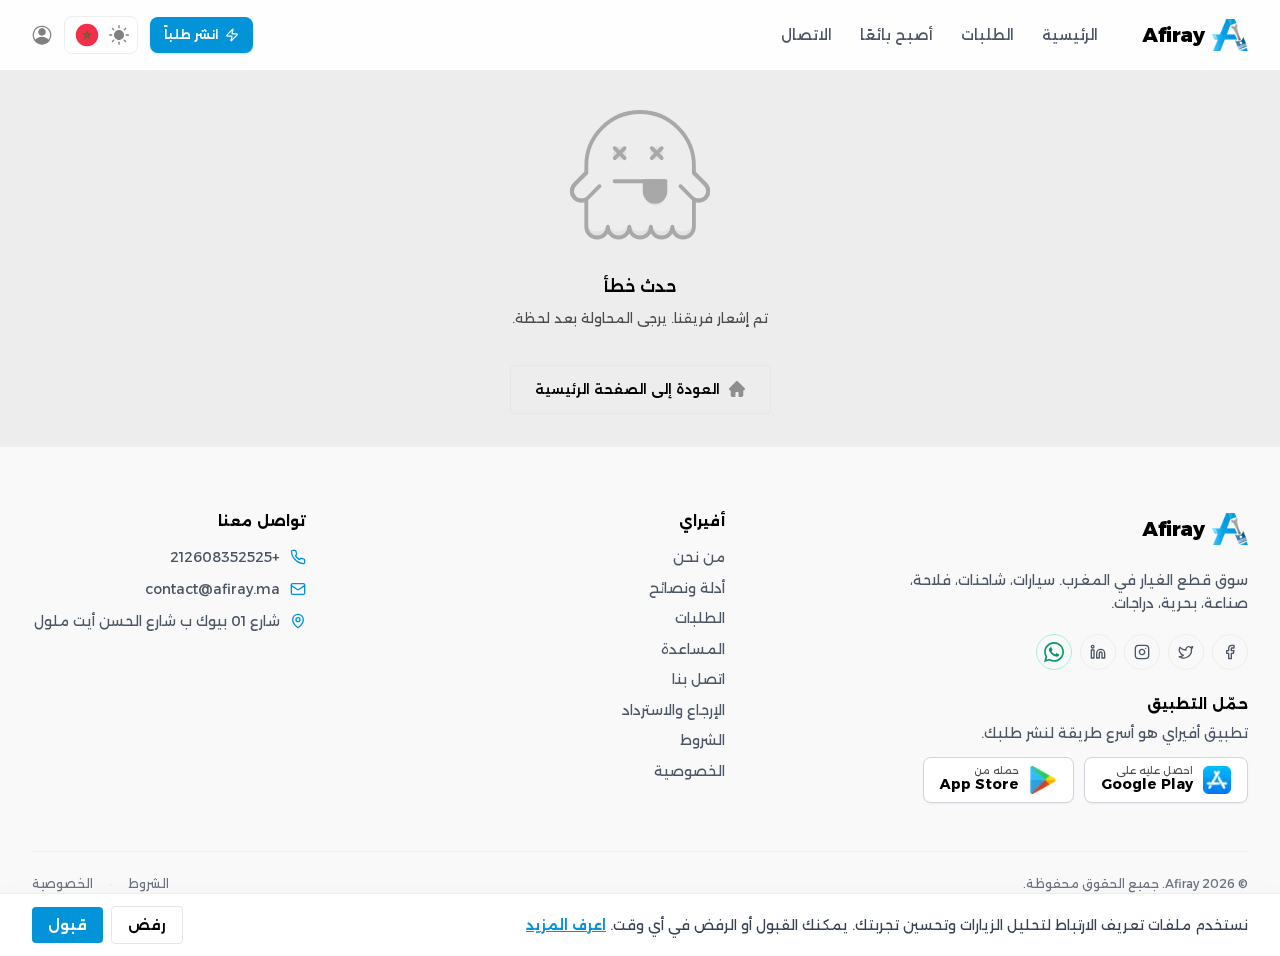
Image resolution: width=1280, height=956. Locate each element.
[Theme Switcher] (119, 35)
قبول (67, 925)
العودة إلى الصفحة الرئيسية (627, 389)
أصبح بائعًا (896, 35)
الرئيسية (1070, 35)
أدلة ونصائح (687, 588)
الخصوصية (689, 771)
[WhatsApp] (1054, 652)
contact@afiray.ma (212, 589)
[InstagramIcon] (1142, 652)
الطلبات (987, 35)
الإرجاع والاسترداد (673, 710)
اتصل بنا (698, 679)
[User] (42, 35)
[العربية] (87, 35)
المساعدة (693, 649)
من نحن (699, 557)
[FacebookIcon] (1230, 652)
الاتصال (806, 35)
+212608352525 (225, 557)
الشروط (702, 740)
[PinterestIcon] (1098, 652)
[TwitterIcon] (1186, 652)
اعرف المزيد (566, 925)
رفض (147, 925)
